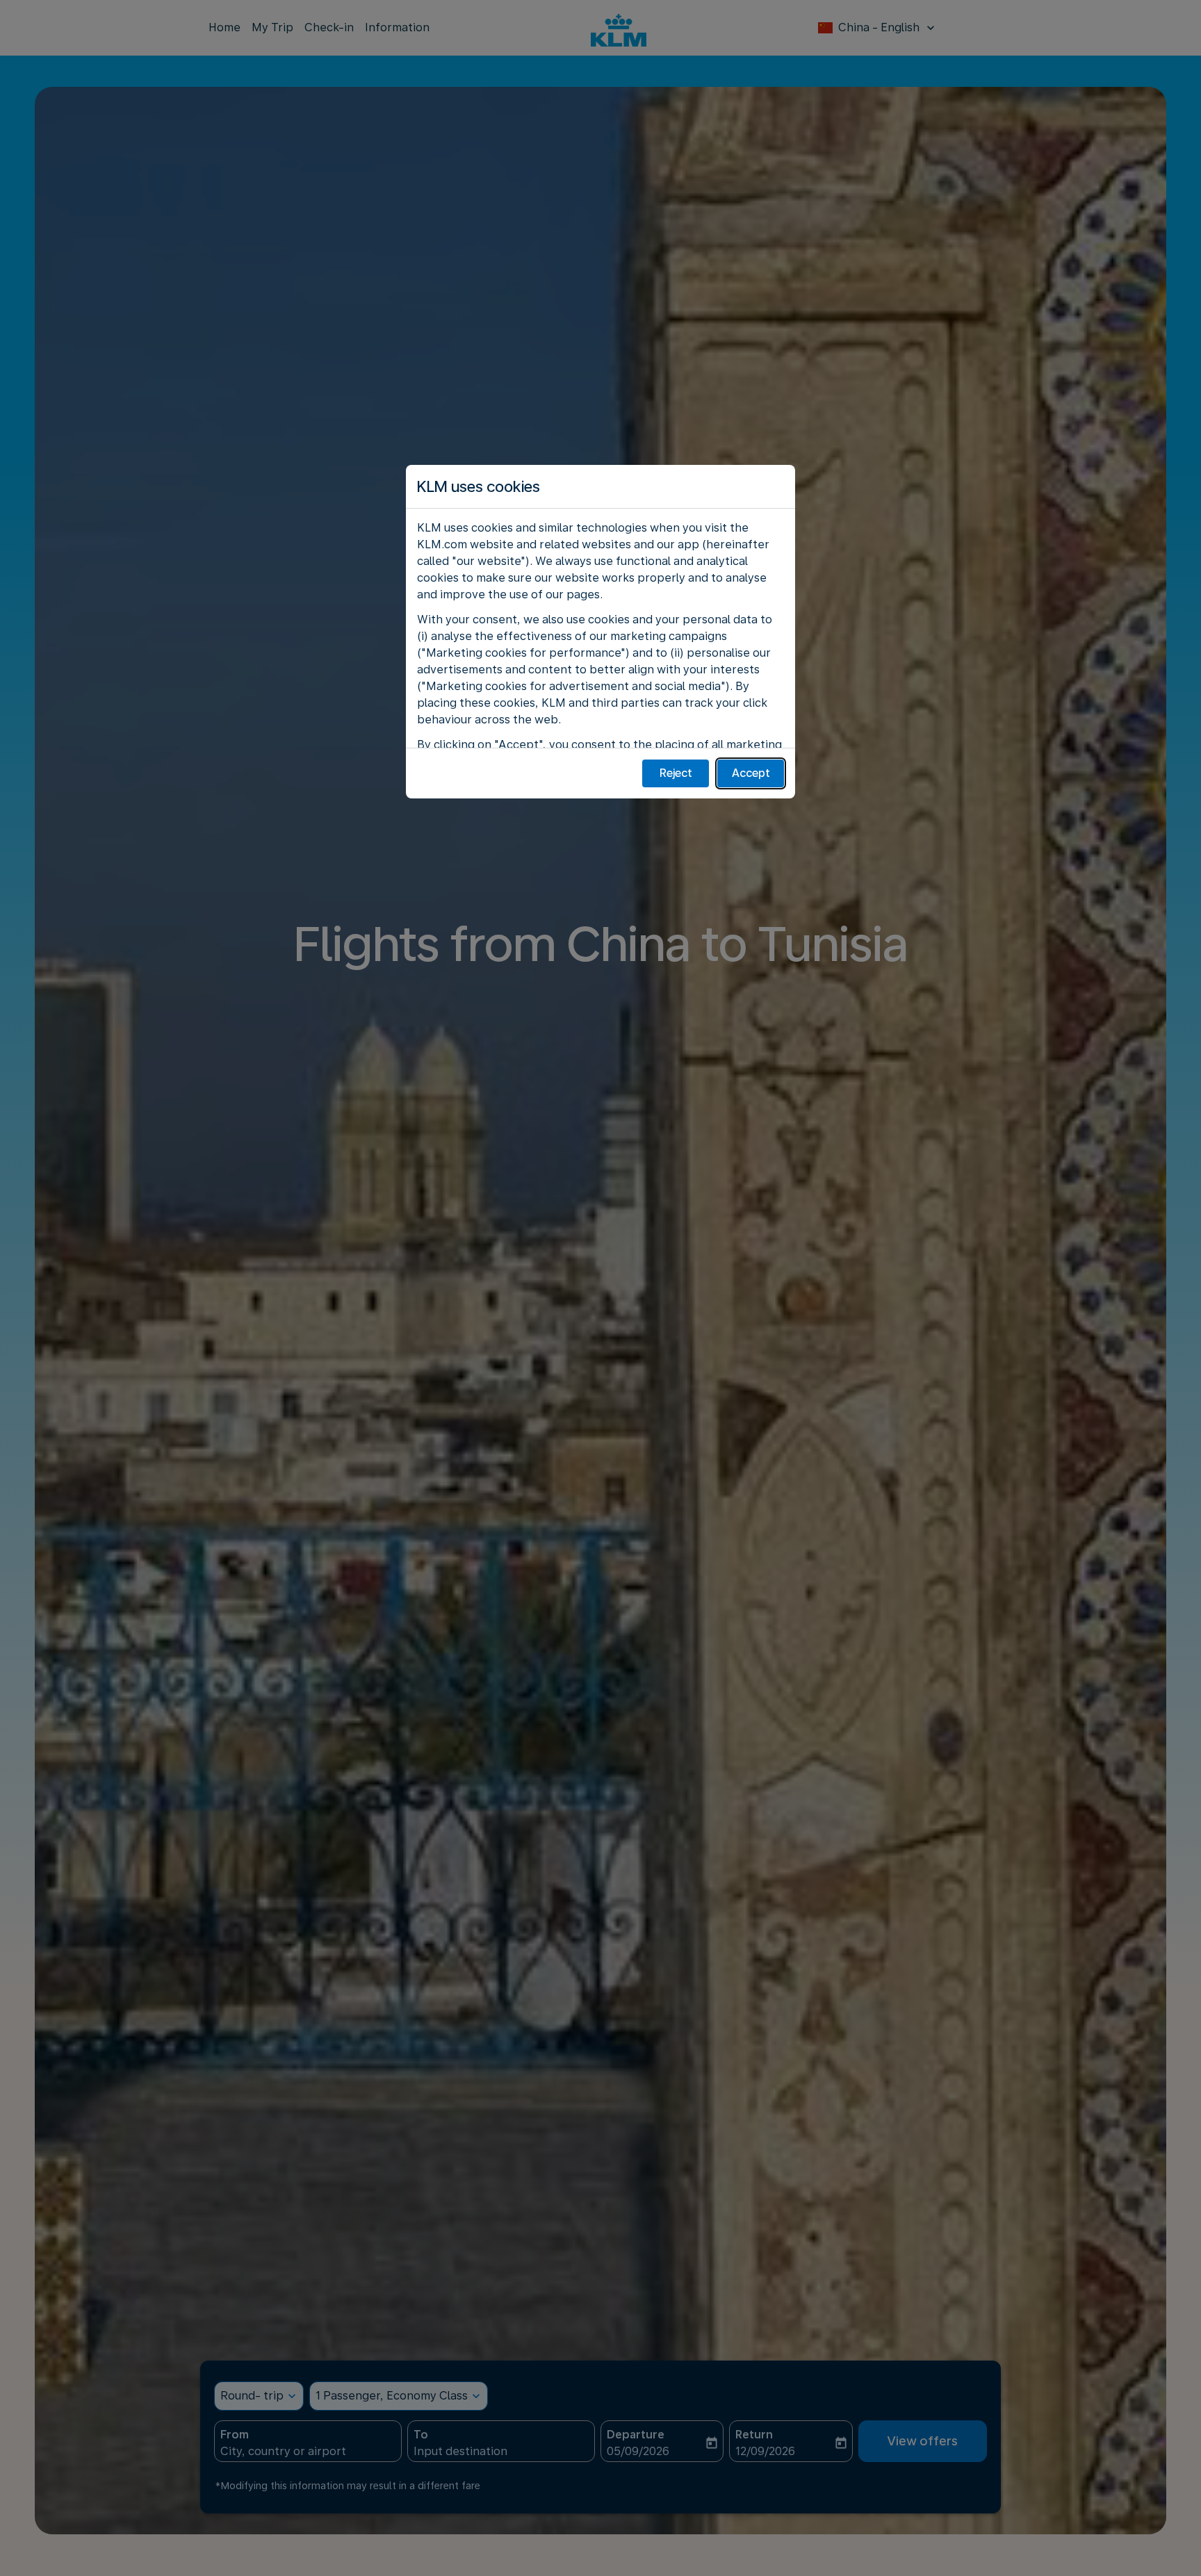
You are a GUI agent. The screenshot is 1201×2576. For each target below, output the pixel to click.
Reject (676, 773)
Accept (751, 773)
